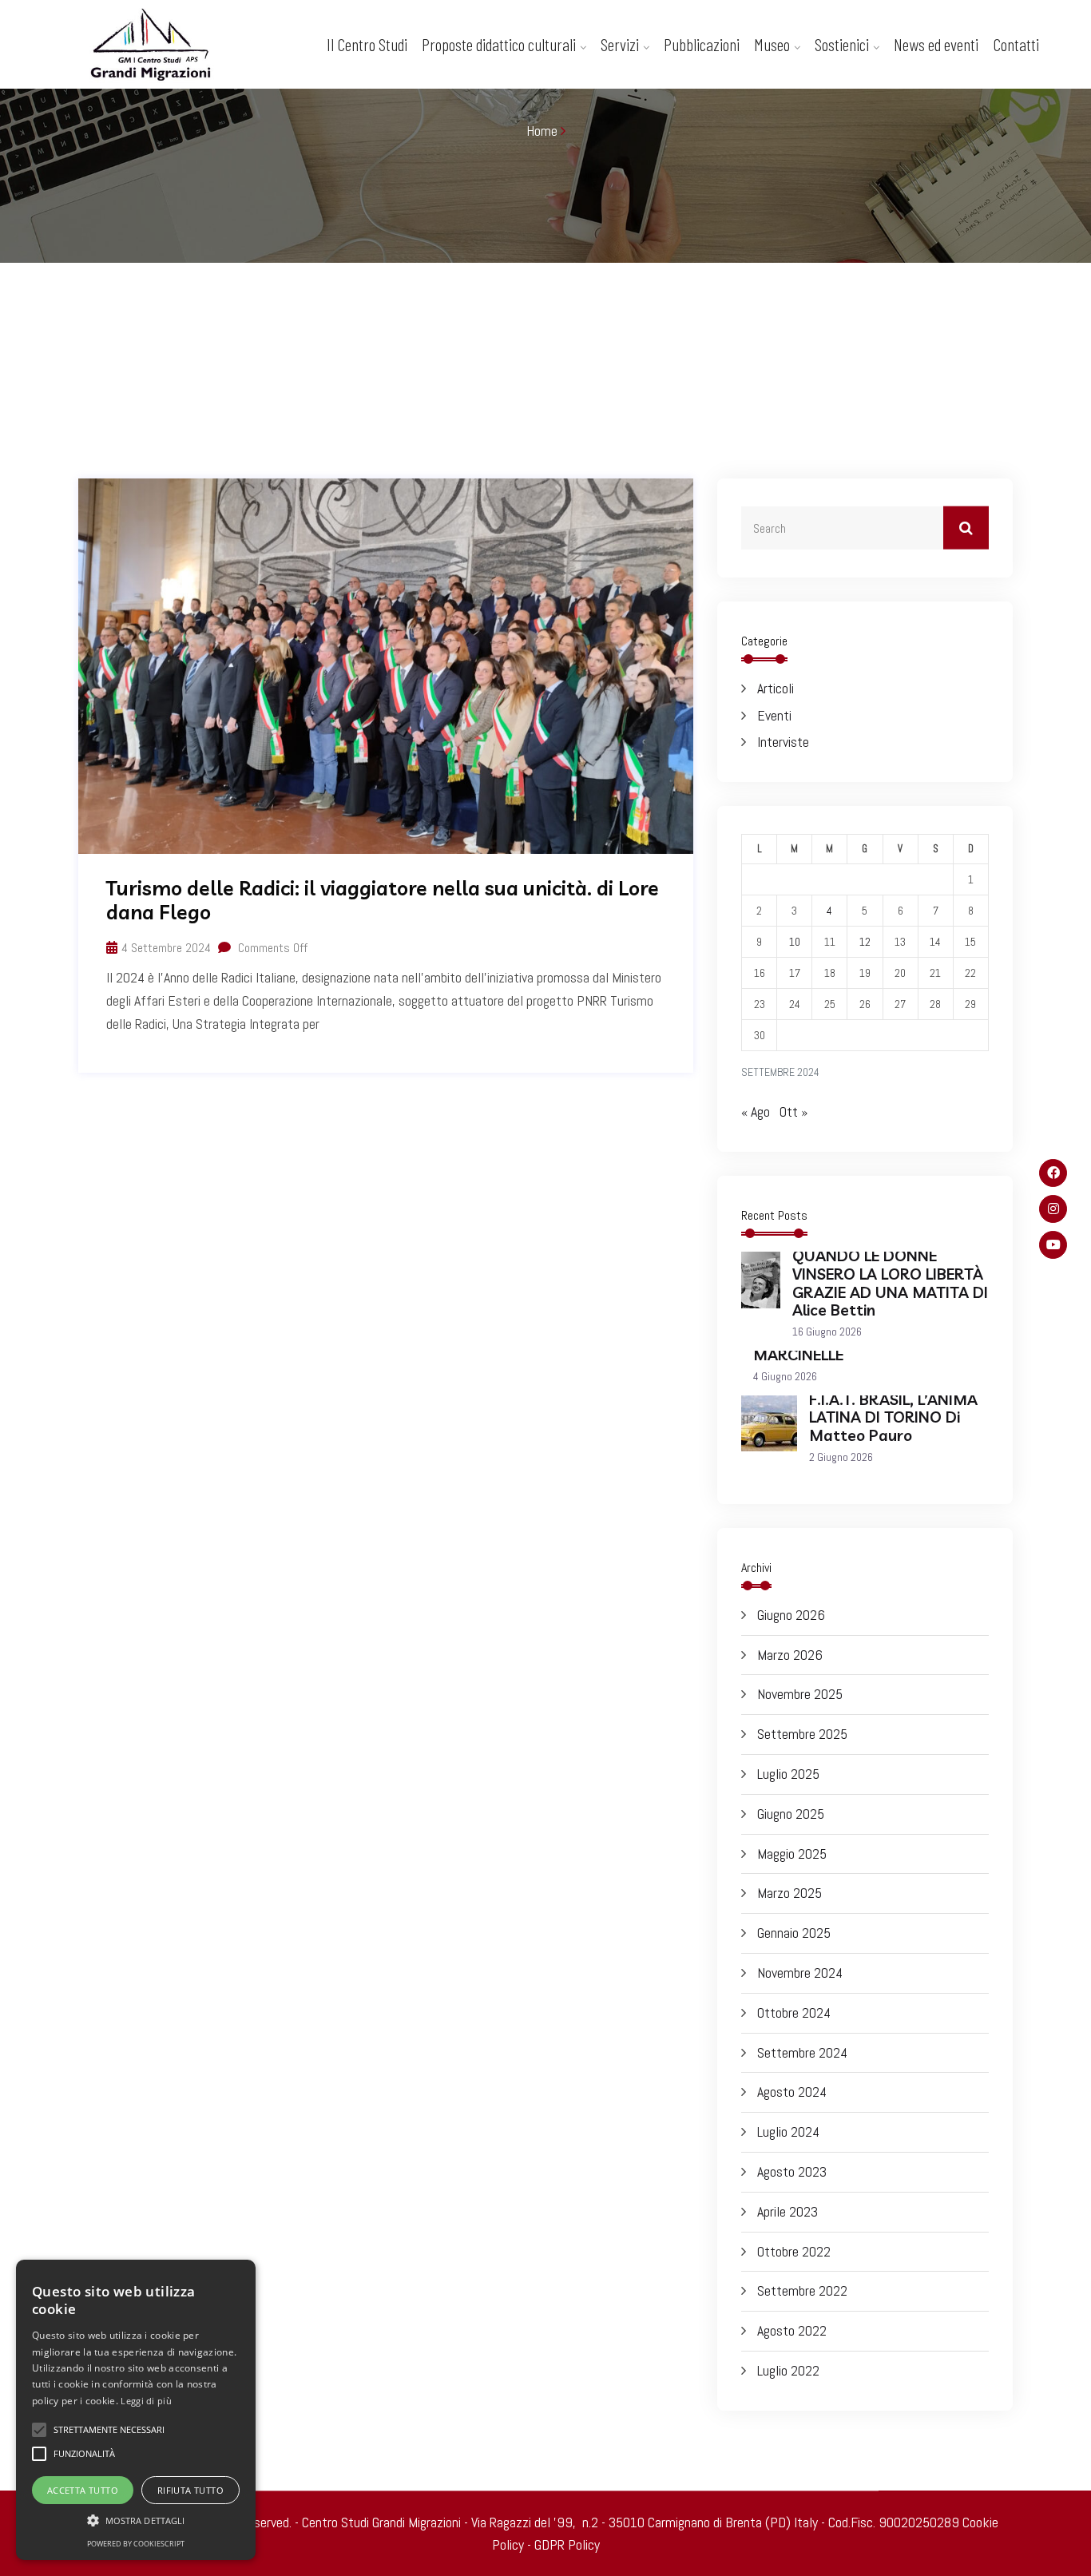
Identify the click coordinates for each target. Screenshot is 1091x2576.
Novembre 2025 (800, 1694)
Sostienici (842, 44)
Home (542, 131)
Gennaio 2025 (794, 1933)
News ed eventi (936, 44)
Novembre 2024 (800, 1973)
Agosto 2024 (792, 2092)
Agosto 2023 (792, 2171)
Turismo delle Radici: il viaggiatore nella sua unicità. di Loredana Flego (383, 900)
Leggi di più (146, 2401)
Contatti (1016, 44)
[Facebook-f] (1053, 1173)
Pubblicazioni (702, 44)
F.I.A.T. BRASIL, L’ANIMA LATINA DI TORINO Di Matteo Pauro (893, 1418)
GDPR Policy (567, 2544)
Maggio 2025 (792, 1854)
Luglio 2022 (788, 2370)
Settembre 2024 (802, 2052)
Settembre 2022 (802, 2290)
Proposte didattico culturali (499, 44)
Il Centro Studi (367, 44)
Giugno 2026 (791, 1615)
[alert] (136, 2410)
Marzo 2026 (790, 1655)
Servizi (620, 44)
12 (865, 942)
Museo (772, 44)
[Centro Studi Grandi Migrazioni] (167, 48)
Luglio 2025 (788, 1774)
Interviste (783, 742)
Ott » (793, 1111)
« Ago (756, 1111)
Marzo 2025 (789, 1893)
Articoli (776, 688)
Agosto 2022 (792, 2330)
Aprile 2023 (788, 2211)
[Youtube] (1053, 1245)
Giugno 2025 (791, 1814)
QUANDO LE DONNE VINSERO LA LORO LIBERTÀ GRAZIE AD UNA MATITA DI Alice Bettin (890, 1283)
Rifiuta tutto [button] (190, 2490)
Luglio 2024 (788, 2131)
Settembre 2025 (802, 1734)
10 (795, 942)
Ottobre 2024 (794, 2012)
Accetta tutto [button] (83, 2490)
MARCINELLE (798, 1355)
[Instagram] (1053, 1209)
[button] (136, 2520)
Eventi (774, 715)
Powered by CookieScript (136, 2544)
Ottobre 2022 (794, 2251)
